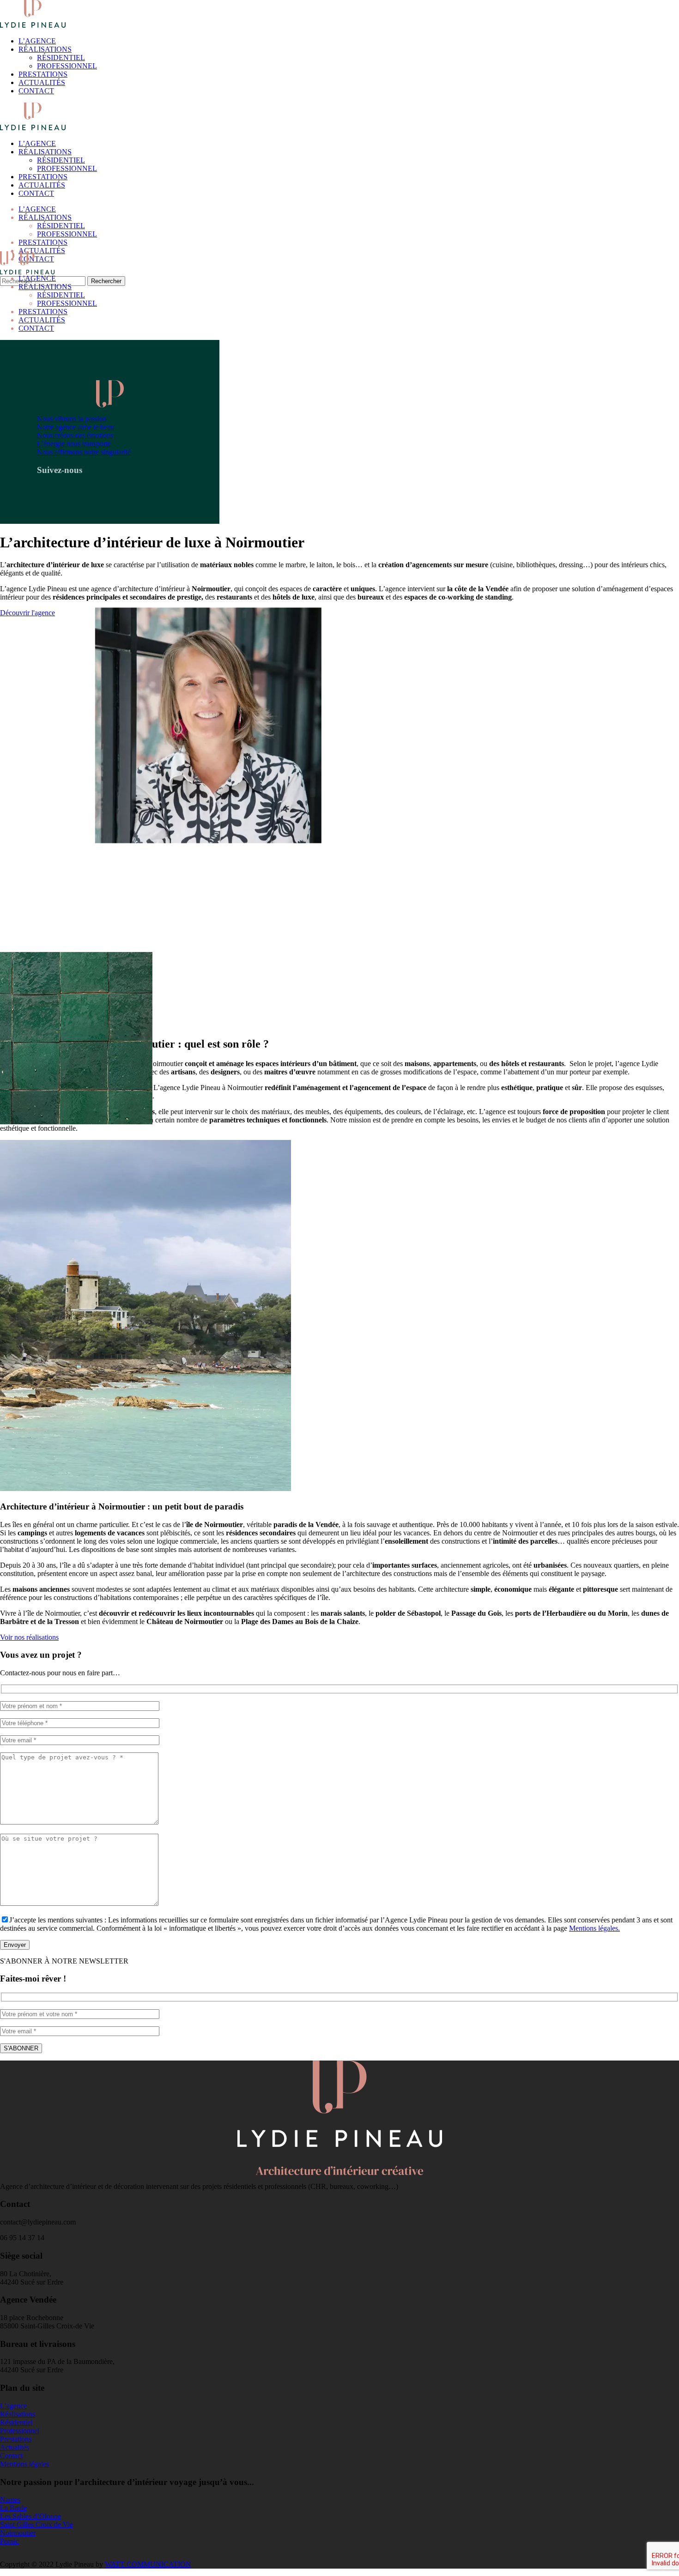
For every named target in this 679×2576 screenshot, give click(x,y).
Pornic (9, 2541)
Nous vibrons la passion (72, 419)
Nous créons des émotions (75, 435)
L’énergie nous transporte (74, 444)
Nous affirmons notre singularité (84, 452)
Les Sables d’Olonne (30, 2516)
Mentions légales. (594, 1928)
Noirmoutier (18, 2533)
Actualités (15, 2447)
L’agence (13, 2406)
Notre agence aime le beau (76, 427)
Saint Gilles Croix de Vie (36, 2524)
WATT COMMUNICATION (148, 2564)
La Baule (13, 2508)
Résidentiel (16, 2422)
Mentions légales (24, 2464)
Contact (11, 2456)
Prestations (16, 2439)
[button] (27, 613)
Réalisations (18, 2414)
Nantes (10, 2500)
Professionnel (20, 2431)
